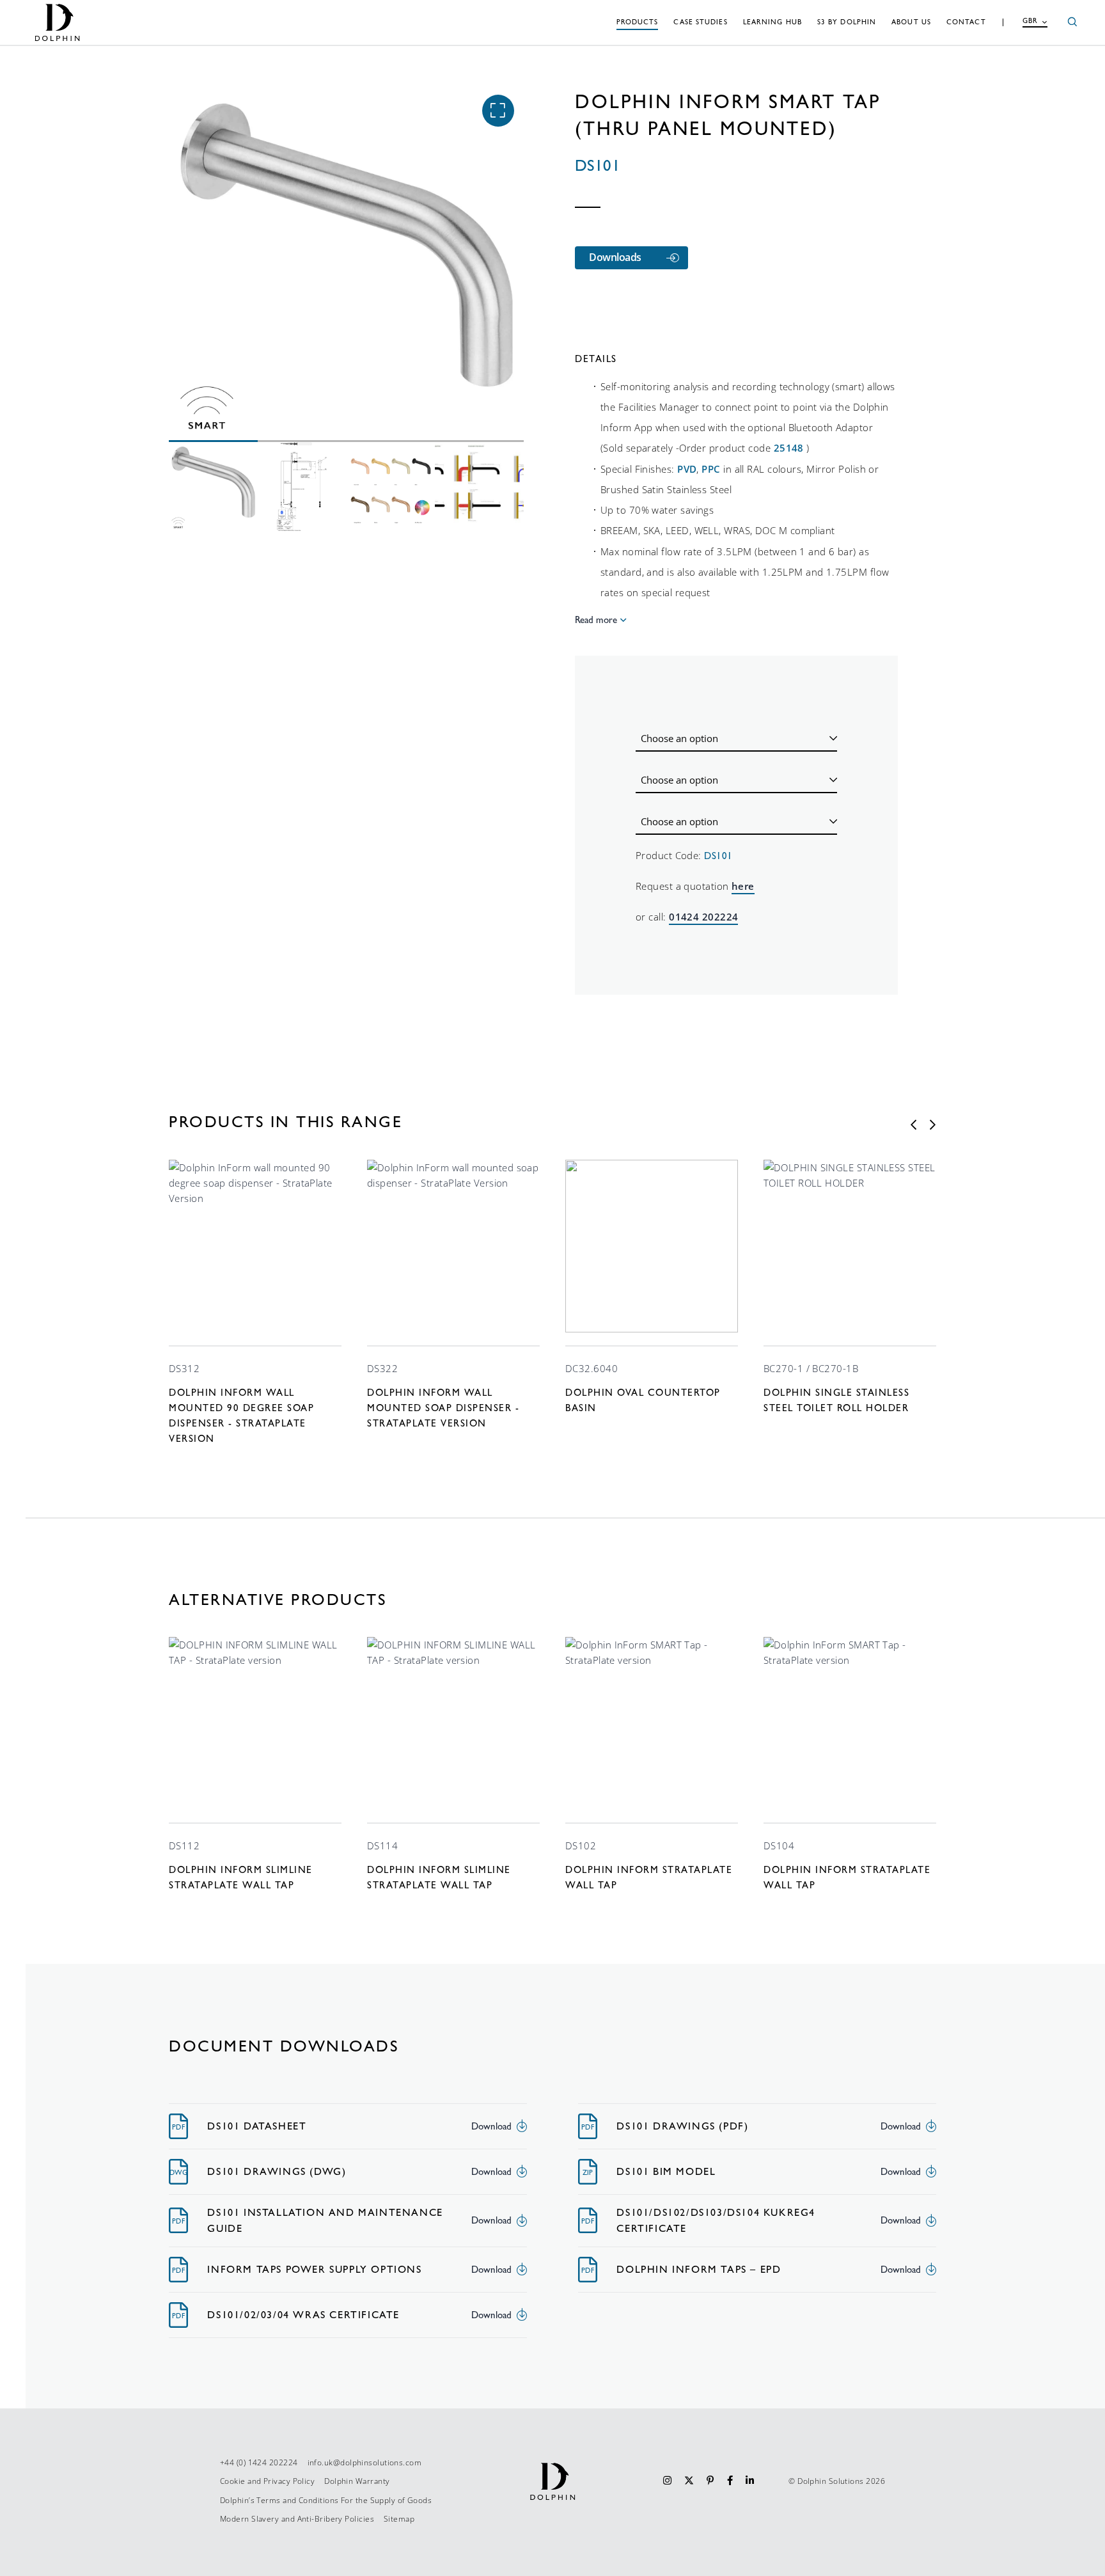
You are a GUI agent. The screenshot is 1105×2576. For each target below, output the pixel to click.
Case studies (700, 22)
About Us (911, 22)
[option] (255, 1303)
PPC (711, 469)
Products (638, 22)
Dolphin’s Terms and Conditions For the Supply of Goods (326, 2500)
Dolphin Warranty (357, 2481)
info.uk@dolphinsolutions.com (365, 2462)
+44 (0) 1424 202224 (259, 2462)
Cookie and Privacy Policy (267, 2481)
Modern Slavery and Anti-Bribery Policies (297, 2519)
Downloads (615, 257)
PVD (687, 469)
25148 (789, 448)
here (743, 886)
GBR (1030, 21)
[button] (498, 111)
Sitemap (399, 2519)
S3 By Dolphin (847, 22)
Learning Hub (772, 22)
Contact (966, 22)
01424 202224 (703, 917)
